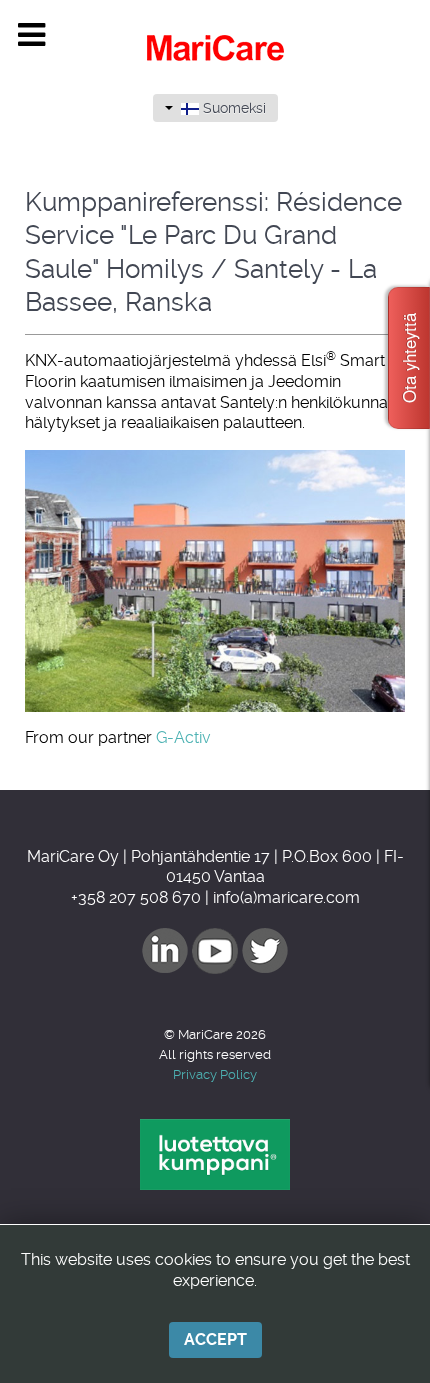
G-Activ (183, 737)
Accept (215, 1339)
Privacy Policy (215, 1074)
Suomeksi (232, 108)
